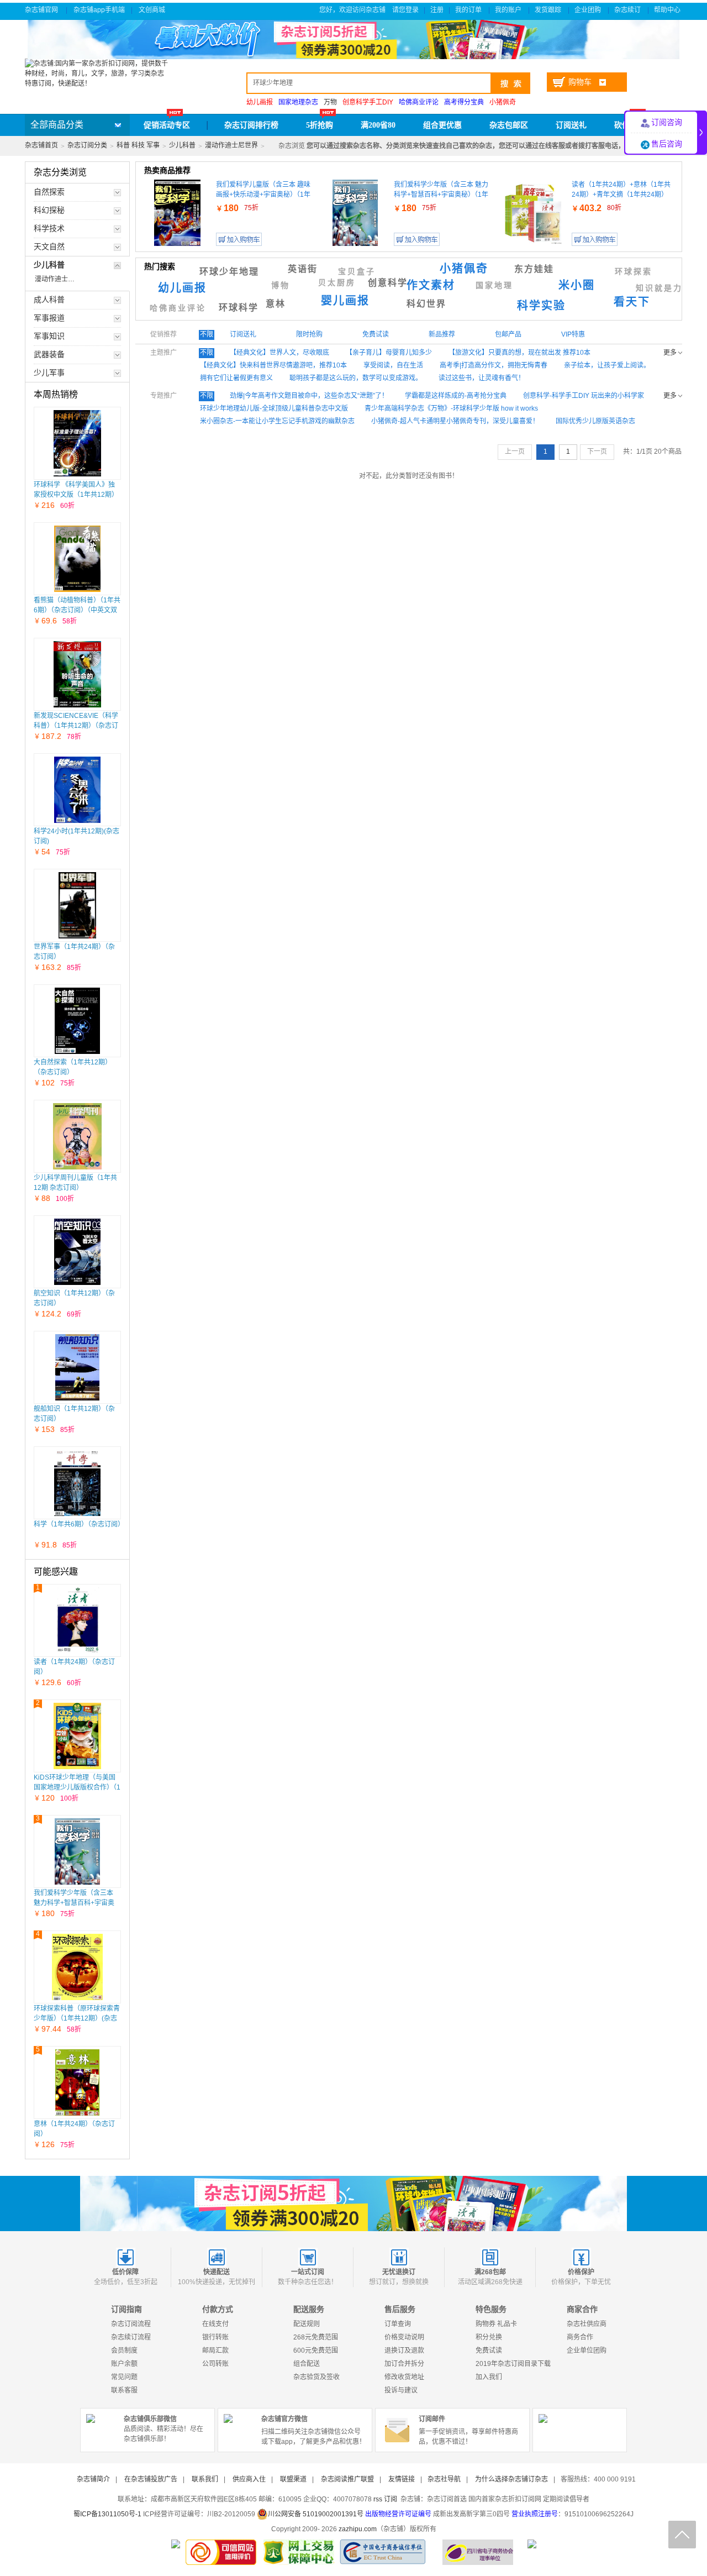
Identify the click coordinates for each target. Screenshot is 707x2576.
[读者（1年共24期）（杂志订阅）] (77, 1620)
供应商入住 (249, 2479)
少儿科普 (182, 145)
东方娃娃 (534, 269)
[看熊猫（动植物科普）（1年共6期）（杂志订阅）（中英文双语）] (78, 559)
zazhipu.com (358, 2529)
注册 (437, 10)
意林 (276, 304)
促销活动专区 (167, 125)
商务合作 (580, 2337)
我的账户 (509, 10)
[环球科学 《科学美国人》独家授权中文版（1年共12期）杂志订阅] (77, 443)
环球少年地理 (229, 272)
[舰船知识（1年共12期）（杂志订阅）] (78, 1367)
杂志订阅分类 (87, 145)
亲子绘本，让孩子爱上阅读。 (607, 365)
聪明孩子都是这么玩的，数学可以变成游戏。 (356, 378)
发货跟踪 (549, 10)
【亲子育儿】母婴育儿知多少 (389, 353)
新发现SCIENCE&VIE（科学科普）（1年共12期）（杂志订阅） (76, 726)
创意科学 (388, 283)
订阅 (391, 2499)
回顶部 (682, 2535)
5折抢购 (320, 125)
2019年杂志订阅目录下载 (513, 2364)
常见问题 (124, 2377)
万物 (330, 102)
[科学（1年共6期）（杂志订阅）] (77, 1483)
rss (378, 2499)
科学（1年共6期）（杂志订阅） (79, 1524)
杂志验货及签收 (316, 2377)
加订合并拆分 (404, 2364)
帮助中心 (668, 10)
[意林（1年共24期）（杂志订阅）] (77, 2082)
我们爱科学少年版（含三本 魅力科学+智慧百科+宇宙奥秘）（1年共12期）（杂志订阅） (441, 195)
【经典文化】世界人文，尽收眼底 (279, 353)
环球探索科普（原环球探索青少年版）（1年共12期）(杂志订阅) (77, 2018)
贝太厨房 (337, 283)
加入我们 (489, 2377)
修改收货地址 (404, 2377)
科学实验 (541, 306)
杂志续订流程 (131, 2337)
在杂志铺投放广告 (151, 2479)
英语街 (303, 269)
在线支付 (215, 2324)
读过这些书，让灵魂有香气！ (482, 378)
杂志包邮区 (509, 125)
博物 (281, 285)
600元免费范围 (316, 2351)
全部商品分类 (57, 125)
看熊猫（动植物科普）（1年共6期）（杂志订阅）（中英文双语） (77, 610)
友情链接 (402, 2479)
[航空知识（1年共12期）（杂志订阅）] (77, 1252)
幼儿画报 (182, 288)
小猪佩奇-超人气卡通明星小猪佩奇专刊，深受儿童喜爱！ (455, 421)
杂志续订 (628, 10)
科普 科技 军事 (138, 145)
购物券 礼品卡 (496, 2324)
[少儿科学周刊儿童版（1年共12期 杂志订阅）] (77, 1136)
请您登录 (405, 10)
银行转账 (215, 2337)
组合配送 (307, 2364)
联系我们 (205, 2479)
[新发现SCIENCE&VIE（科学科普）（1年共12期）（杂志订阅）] (78, 674)
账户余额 (124, 2364)
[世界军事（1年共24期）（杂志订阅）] (78, 905)
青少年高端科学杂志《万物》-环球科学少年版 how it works (451, 408)
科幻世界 (426, 304)
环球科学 (239, 308)
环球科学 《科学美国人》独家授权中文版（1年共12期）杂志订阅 (76, 495)
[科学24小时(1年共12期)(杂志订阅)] (78, 790)
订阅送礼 (571, 125)
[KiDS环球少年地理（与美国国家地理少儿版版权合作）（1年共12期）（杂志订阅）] (78, 1736)
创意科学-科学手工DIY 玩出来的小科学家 (584, 396)
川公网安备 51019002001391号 (316, 2514)
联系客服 (124, 2390)
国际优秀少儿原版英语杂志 (595, 421)
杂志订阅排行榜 (251, 125)
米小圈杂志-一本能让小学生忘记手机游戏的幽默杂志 (277, 421)
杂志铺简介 (93, 2479)
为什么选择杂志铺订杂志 (511, 2479)
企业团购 (589, 10)
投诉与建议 (401, 2390)
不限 (207, 334)
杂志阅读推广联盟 (347, 2479)
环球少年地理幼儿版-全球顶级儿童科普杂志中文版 (274, 408)
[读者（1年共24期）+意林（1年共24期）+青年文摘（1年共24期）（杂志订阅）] (533, 213)
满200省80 (378, 125)
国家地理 (494, 285)
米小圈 (577, 285)
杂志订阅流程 (131, 2324)
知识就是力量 (664, 288)
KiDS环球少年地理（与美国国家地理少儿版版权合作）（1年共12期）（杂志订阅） (77, 1787)
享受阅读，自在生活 (393, 365)
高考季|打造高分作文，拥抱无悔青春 (494, 365)
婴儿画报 (345, 301)
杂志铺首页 (41, 145)
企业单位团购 (587, 2351)
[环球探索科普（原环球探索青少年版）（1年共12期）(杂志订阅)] (77, 1967)
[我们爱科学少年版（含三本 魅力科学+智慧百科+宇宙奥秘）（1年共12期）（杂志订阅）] (78, 1851)
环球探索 (634, 272)
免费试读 (489, 2351)
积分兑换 (489, 2337)
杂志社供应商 (587, 2324)
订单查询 (398, 2324)
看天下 (632, 302)
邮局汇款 (215, 2351)
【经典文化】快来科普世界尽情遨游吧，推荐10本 (273, 365)
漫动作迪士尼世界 (231, 145)
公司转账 (215, 2364)
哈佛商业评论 (178, 308)
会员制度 (124, 2351)
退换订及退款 (404, 2351)
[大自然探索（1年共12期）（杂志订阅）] (78, 1021)
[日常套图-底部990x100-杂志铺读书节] (353, 2203)
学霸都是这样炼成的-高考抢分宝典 (456, 396)
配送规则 (307, 2324)
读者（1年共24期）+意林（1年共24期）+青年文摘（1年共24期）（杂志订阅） (621, 195)
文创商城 (153, 10)
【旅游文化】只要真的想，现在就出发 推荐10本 (519, 353)
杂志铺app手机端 (99, 10)
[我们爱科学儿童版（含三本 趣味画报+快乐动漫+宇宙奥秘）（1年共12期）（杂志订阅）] (177, 213)
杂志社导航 (444, 2479)
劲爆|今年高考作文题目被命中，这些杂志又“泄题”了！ (309, 396)
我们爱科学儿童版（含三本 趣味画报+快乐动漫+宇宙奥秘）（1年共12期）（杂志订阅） (263, 195)
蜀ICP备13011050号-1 (108, 2514)
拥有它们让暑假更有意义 (236, 378)
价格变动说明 (404, 2337)
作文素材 (431, 285)
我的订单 (469, 10)
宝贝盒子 (357, 272)
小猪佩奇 (464, 269)
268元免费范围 (316, 2337)
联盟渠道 (293, 2479)
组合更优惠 (442, 125)
